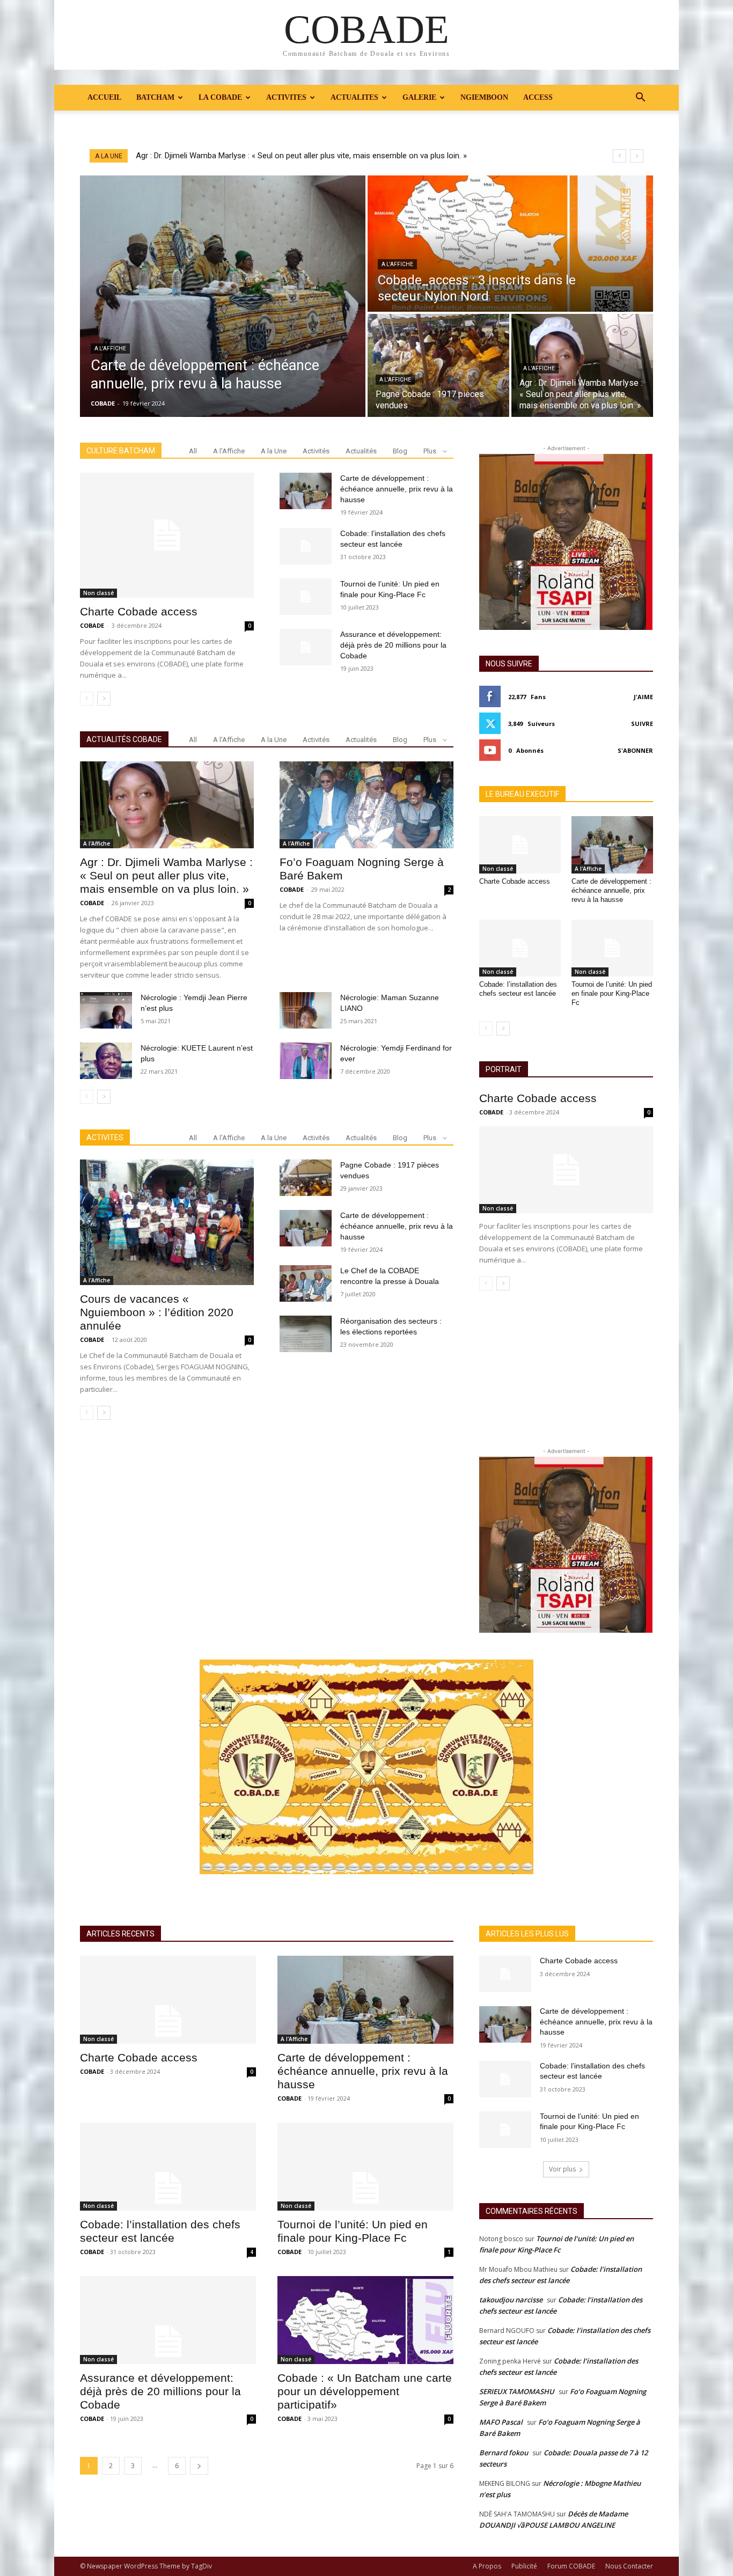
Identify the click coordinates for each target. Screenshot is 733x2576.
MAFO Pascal (501, 2422)
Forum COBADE (571, 2566)
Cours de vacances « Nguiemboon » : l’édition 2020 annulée (157, 1312)
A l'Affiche (110, 348)
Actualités (361, 451)
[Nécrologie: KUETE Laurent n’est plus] (106, 1061)
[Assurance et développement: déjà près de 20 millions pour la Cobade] (306, 647)
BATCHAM (155, 97)
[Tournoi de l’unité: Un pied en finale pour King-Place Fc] (306, 597)
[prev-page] (87, 699)
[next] (637, 156)
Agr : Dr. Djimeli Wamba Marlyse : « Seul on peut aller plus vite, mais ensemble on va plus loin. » (166, 875)
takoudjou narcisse (511, 2300)
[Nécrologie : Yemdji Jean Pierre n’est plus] (106, 1010)
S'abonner (635, 750)
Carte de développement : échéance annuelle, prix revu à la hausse (397, 489)
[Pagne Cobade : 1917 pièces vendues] (438, 365)
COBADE (92, 625)
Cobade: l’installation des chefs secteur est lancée (518, 989)
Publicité (524, 2566)
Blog (400, 451)
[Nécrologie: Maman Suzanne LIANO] (306, 1010)
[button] (640, 98)
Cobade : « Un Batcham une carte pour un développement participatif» (365, 2391)
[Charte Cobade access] (167, 535)
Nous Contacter (629, 2566)
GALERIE (419, 97)
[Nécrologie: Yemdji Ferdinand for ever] (306, 1061)
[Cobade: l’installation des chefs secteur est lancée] (306, 546)
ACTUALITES (354, 97)
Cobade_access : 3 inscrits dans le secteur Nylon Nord (233, 156)
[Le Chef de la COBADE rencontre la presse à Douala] (306, 1283)
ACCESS (538, 97)
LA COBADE (220, 97)
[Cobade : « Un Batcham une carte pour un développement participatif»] (365, 2320)
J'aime (643, 697)
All (193, 451)
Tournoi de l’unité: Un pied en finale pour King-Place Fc (612, 993)
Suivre (642, 724)
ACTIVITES (286, 97)
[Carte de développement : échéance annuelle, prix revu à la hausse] (223, 296)
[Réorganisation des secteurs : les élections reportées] (306, 1334)
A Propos (487, 2566)
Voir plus (562, 2169)
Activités (316, 451)
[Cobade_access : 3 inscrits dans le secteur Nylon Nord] (510, 244)
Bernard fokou (504, 2453)
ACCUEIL (104, 97)
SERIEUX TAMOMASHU (517, 2391)
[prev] (620, 156)
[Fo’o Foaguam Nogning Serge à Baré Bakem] (366, 805)
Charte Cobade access (139, 611)
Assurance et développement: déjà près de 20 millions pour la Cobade (393, 645)
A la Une (274, 451)
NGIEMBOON (484, 97)
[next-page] (104, 699)
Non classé (98, 593)
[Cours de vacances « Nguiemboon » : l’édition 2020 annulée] (167, 1222)
